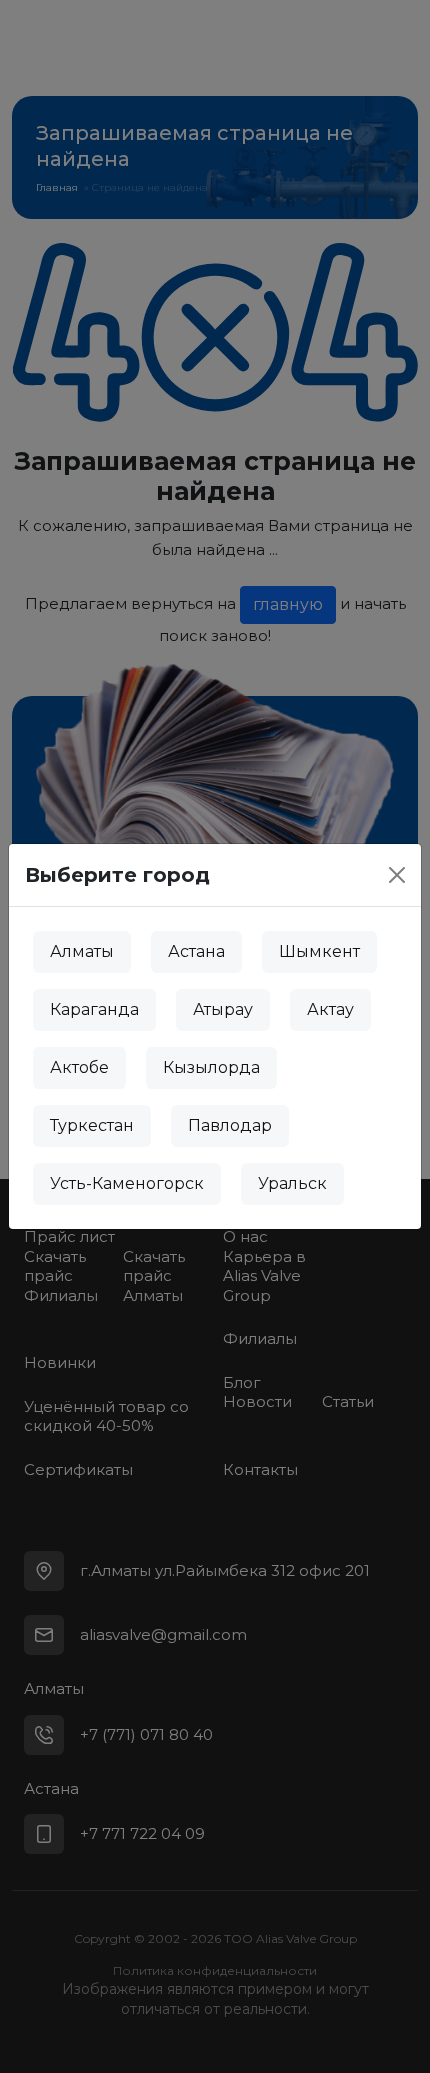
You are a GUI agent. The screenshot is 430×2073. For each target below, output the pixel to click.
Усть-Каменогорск (127, 1183)
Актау (330, 1009)
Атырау (223, 1009)
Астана (196, 951)
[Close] (397, 875)
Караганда (94, 1009)
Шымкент (319, 951)
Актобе (79, 1067)
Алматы (82, 951)
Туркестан (92, 1125)
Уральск (292, 1183)
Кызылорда (211, 1067)
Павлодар (230, 1125)
